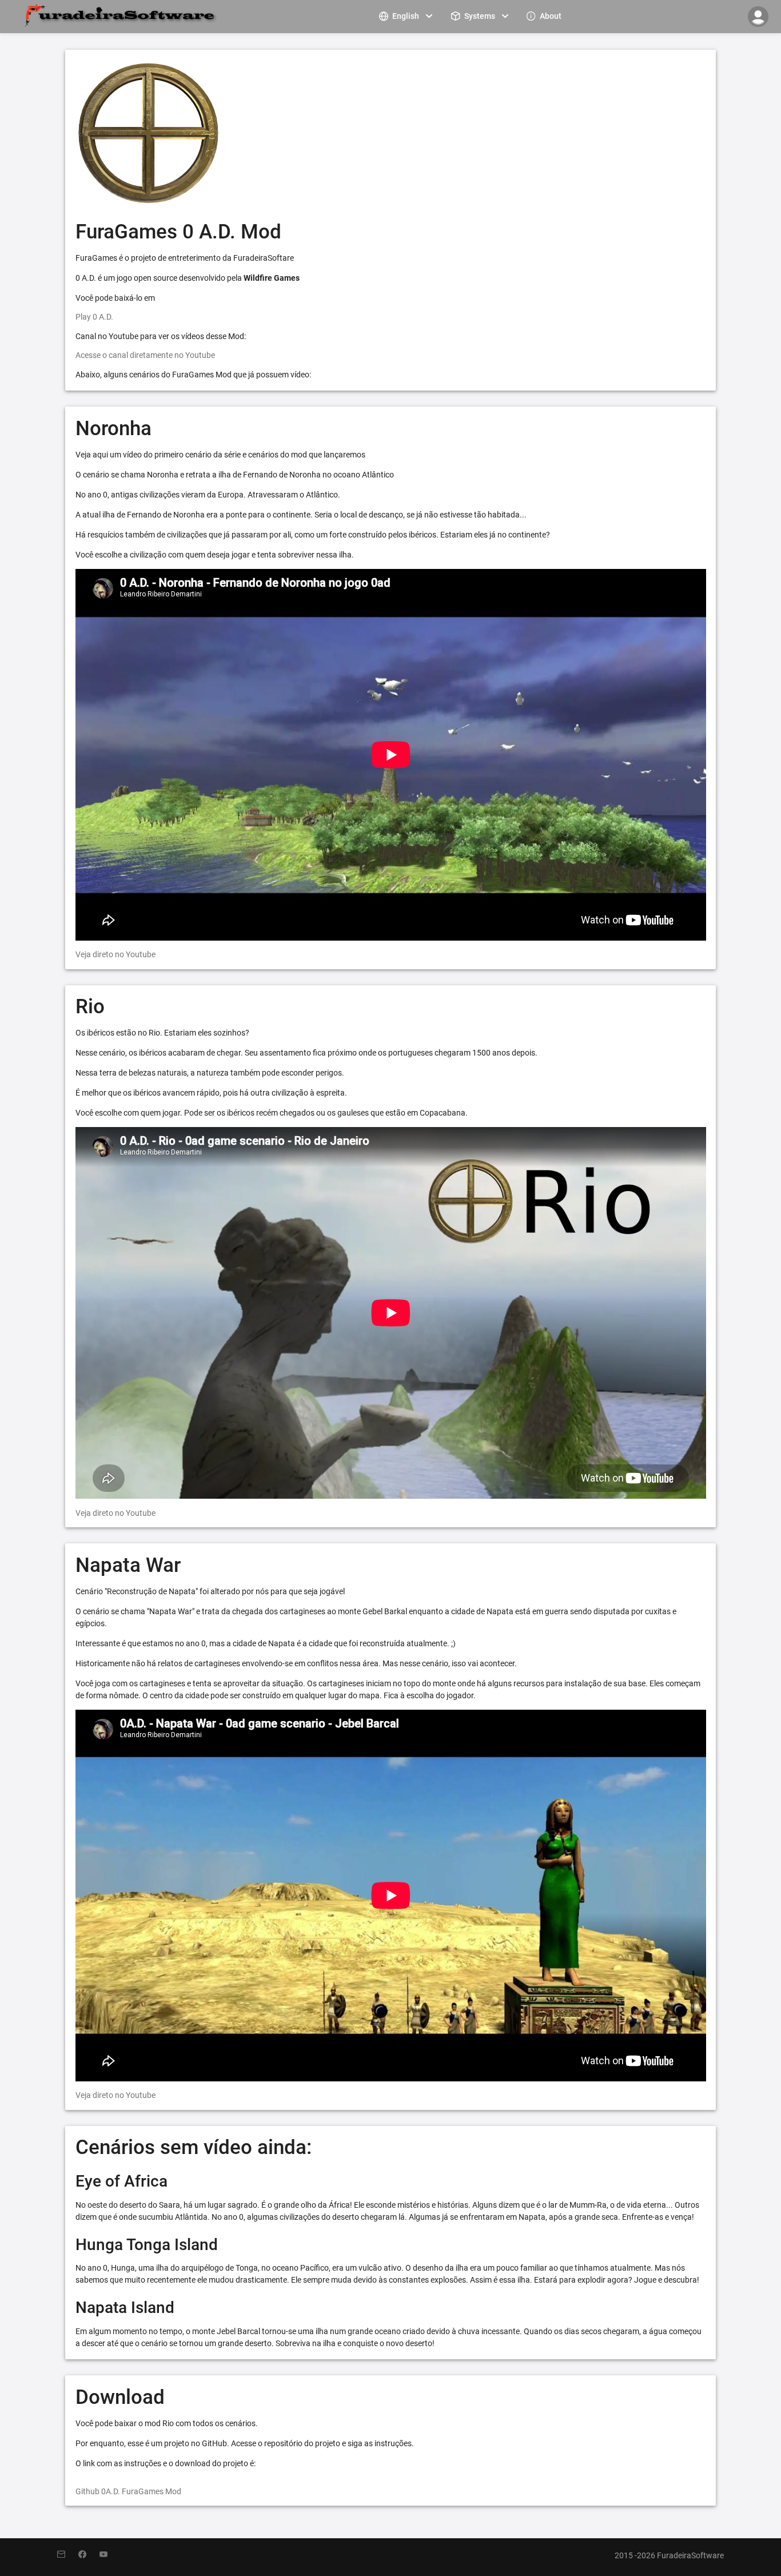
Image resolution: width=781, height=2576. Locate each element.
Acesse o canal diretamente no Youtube (145, 355)
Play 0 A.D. (94, 317)
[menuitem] (407, 16)
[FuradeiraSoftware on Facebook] (89, 2555)
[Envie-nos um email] (68, 2555)
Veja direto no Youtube (115, 954)
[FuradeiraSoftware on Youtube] (109, 2555)
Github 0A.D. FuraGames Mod (128, 2491)
